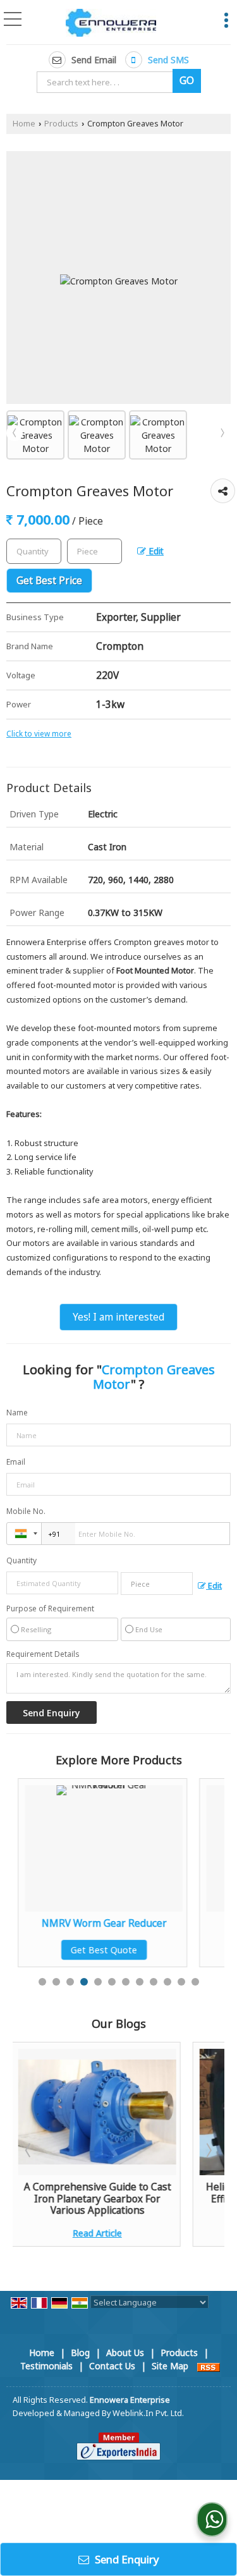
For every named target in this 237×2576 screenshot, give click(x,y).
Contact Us (112, 2366)
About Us (125, 2353)
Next (222, 433)
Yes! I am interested (118, 1317)
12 (195, 1982)
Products (61, 124)
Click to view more (39, 733)
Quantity (21, 1560)
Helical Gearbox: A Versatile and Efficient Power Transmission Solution (161, 2199)
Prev (15, 433)
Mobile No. (26, 1511)
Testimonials (46, 2366)
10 (167, 1982)
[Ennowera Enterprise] (111, 24)
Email (16, 1462)
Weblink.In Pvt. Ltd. (148, 2413)
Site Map (170, 2366)
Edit (155, 551)
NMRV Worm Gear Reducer (99, 1923)
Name (17, 1413)
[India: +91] (24, 1534)
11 (181, 1982)
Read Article (161, 2233)
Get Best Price (49, 581)
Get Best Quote (99, 1950)
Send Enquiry (126, 2559)
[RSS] (209, 2366)
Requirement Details (43, 1654)
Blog (80, 2353)
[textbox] (107, 82)
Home (24, 124)
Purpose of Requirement (50, 1609)
